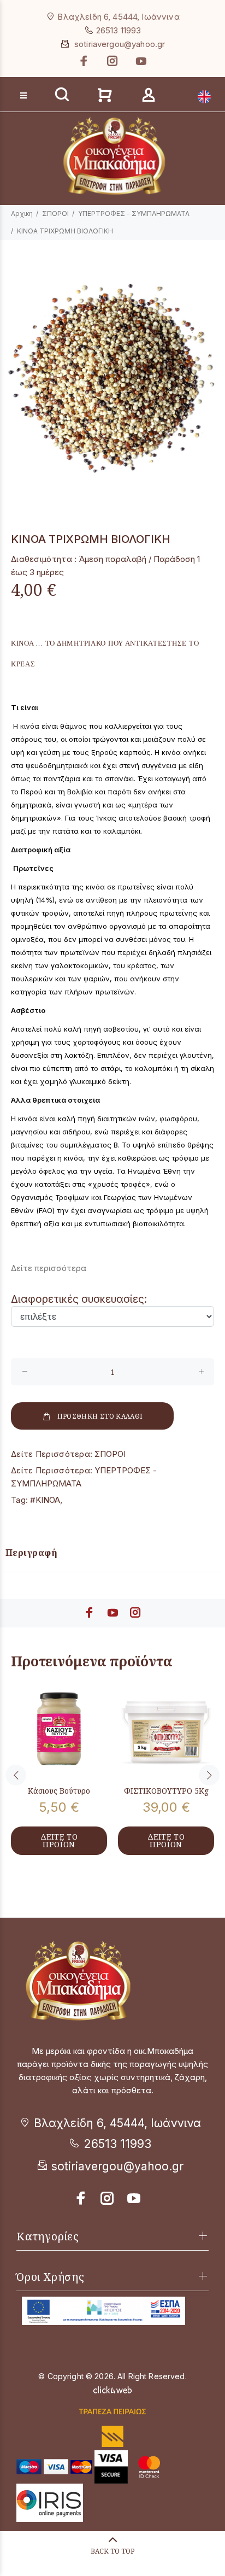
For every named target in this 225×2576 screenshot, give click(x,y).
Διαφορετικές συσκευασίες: (79, 1299)
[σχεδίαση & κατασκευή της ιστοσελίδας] (112, 2389)
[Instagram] (112, 61)
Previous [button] (16, 1775)
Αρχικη (22, 213)
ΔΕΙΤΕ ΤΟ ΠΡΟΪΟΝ (59, 1840)
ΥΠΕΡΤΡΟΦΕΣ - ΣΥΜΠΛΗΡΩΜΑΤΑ (134, 213)
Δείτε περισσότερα (49, 1268)
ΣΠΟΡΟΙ (55, 213)
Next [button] (209, 1775)
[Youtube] (140, 61)
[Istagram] (108, 2198)
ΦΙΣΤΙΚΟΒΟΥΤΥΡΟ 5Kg (166, 1791)
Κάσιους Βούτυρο (59, 1791)
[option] (112, 379)
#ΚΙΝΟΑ (45, 1500)
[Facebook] (85, 61)
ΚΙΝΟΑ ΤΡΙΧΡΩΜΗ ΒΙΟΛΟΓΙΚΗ (65, 231)
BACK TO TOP (112, 2551)
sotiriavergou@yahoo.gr (120, 44)
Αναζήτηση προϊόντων (50, 77)
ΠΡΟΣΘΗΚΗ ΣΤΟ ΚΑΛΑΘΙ (100, 1416)
